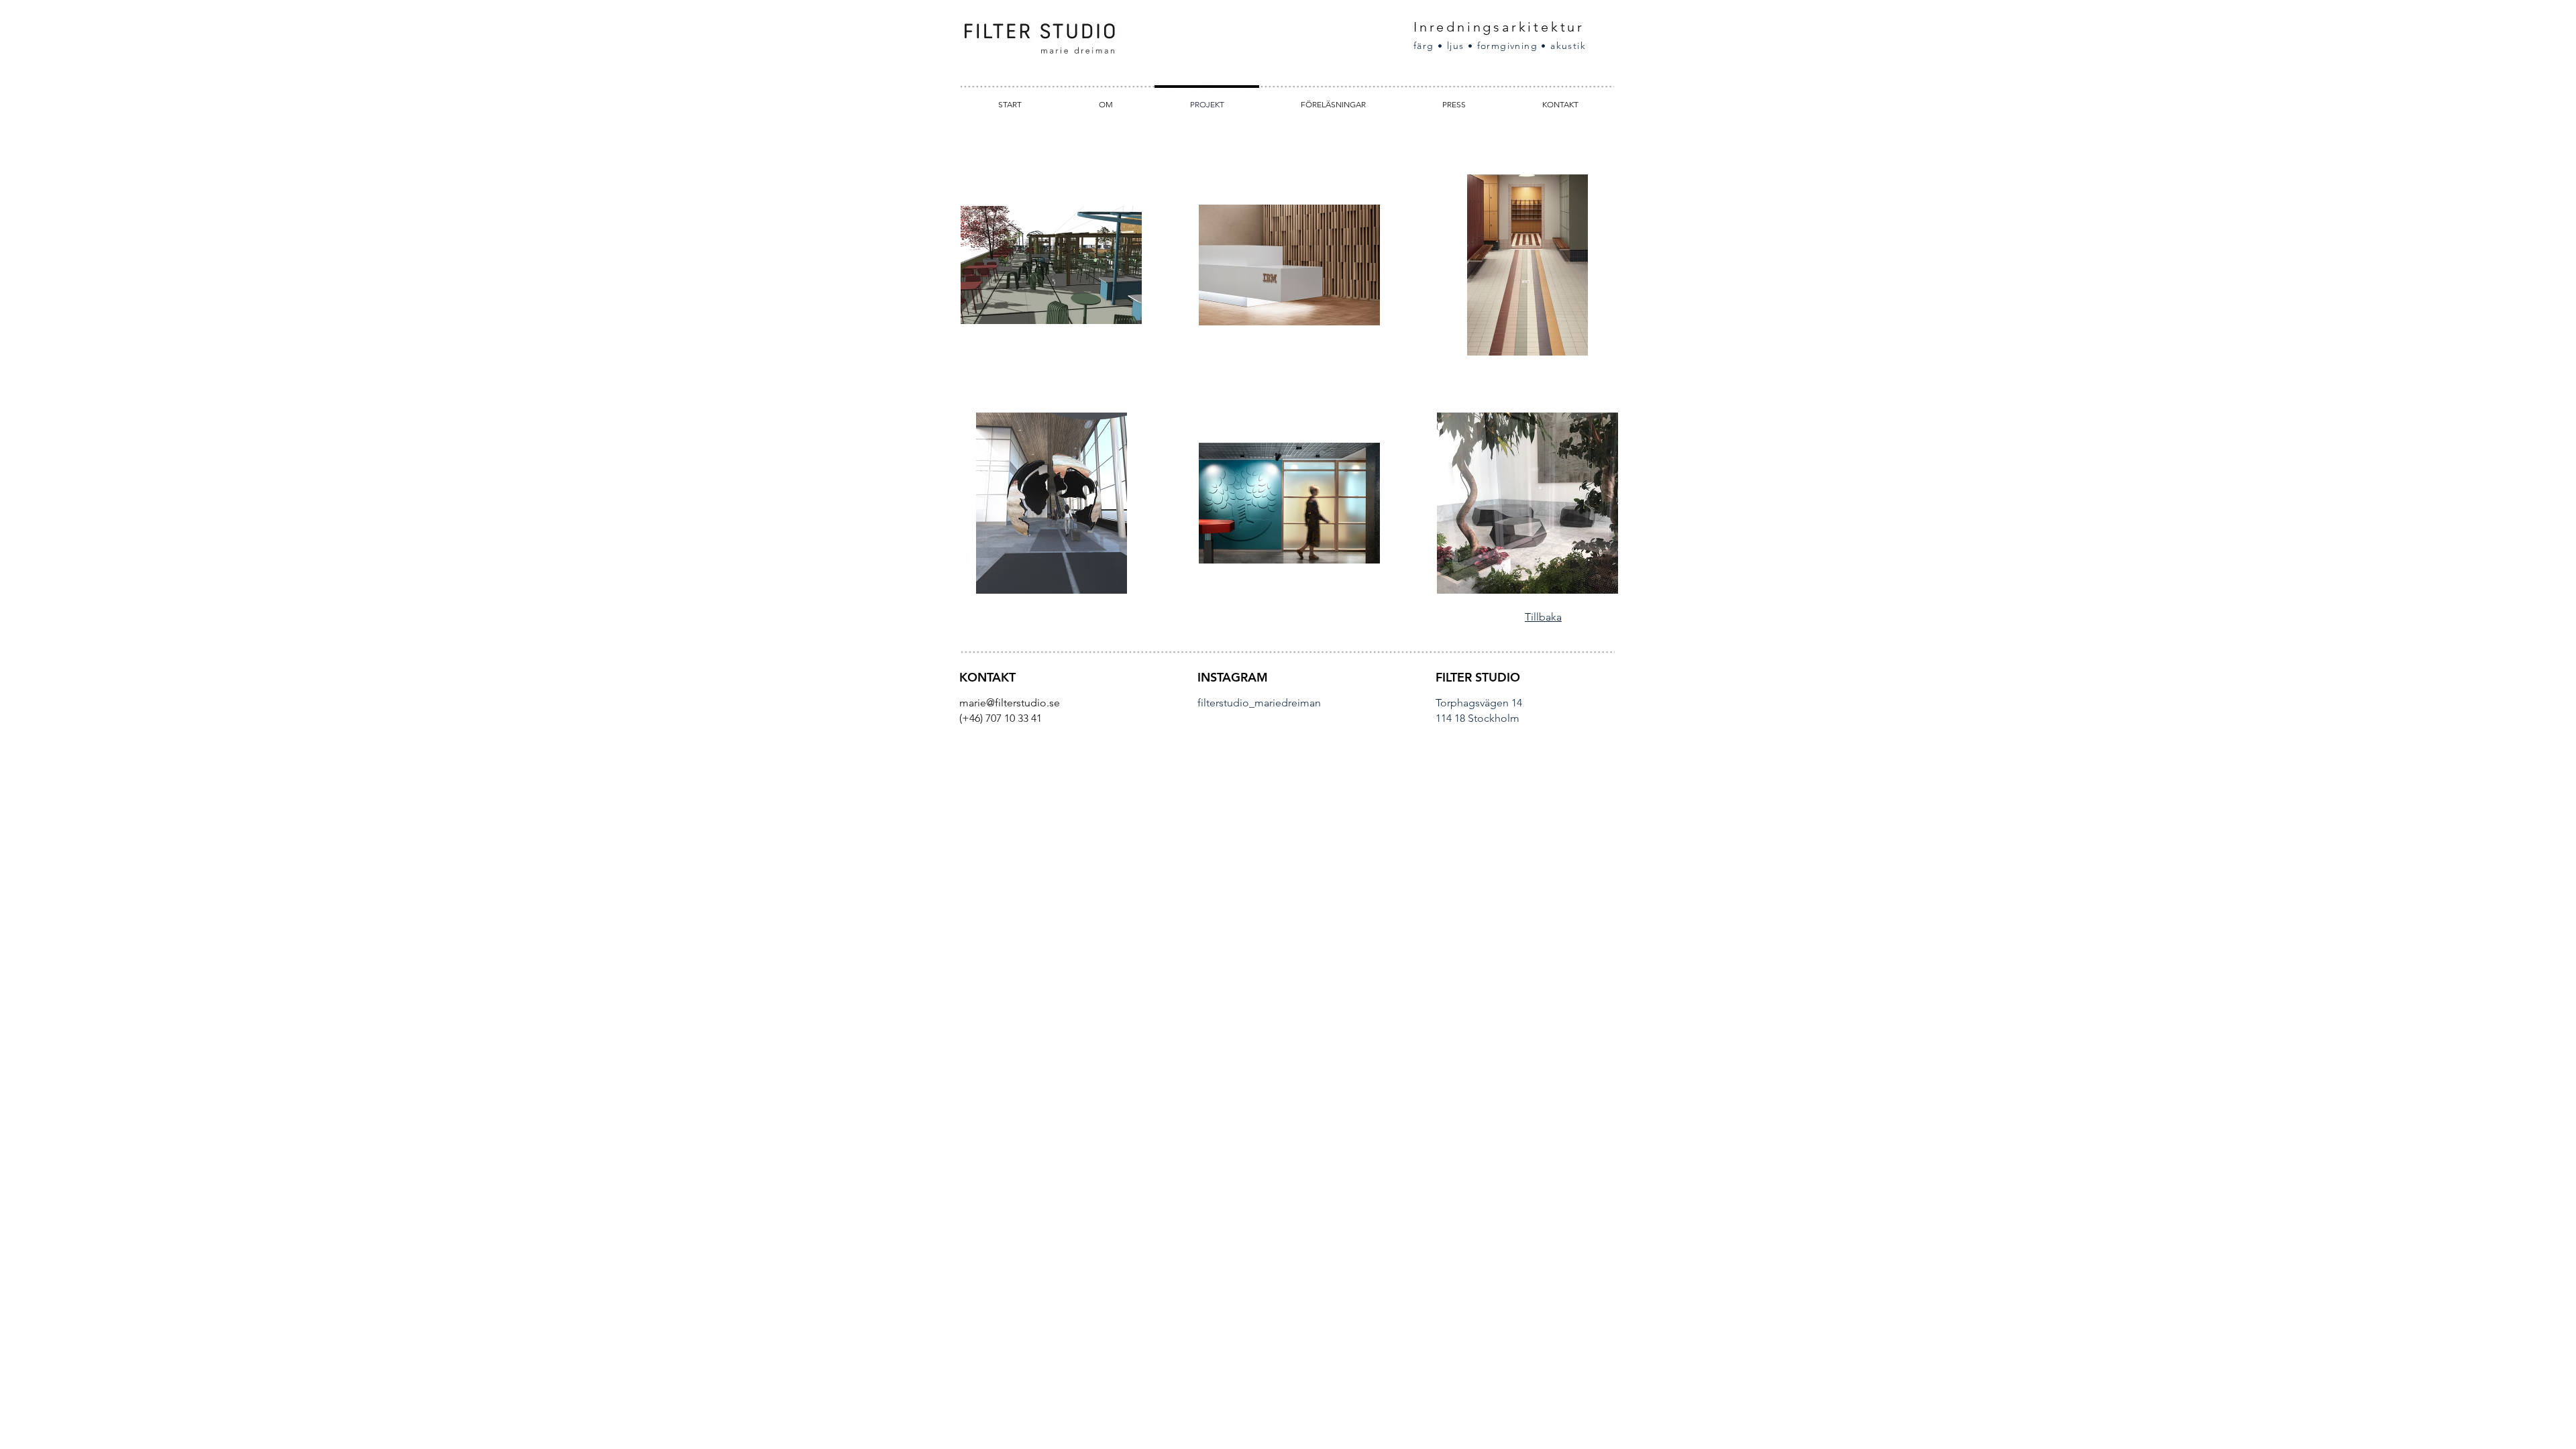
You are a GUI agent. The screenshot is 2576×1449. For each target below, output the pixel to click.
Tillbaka (1543, 617)
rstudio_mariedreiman (1268, 703)
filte (1206, 703)
